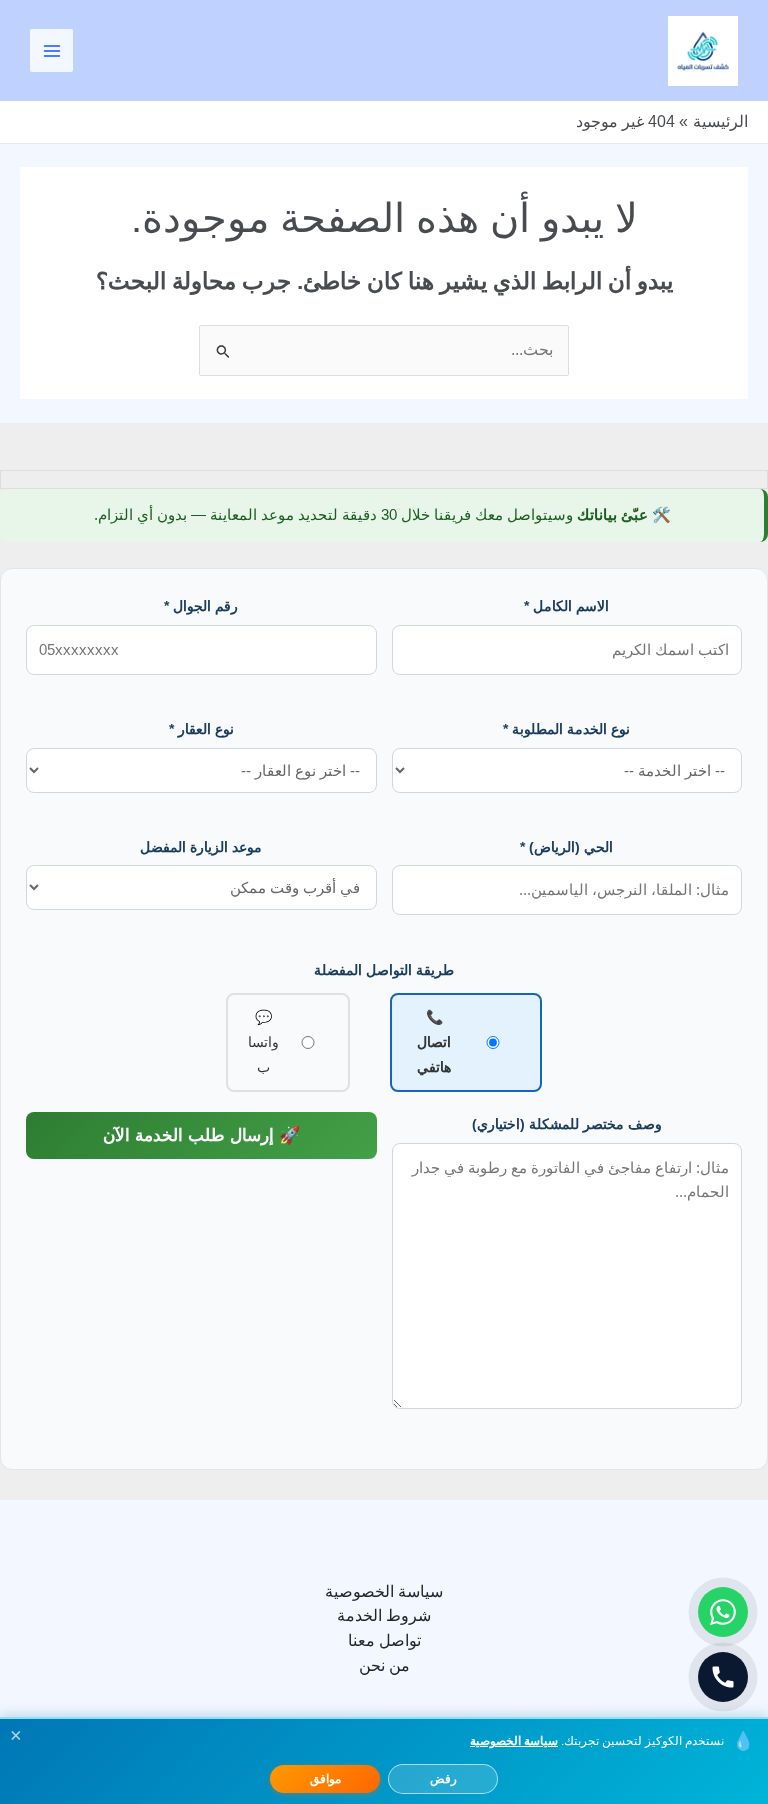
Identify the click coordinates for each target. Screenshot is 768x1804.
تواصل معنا (384, 1640)
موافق (325, 1779)
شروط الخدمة (384, 1615)
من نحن (384, 1665)
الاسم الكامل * (566, 606)
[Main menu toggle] (51, 50)
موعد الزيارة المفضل (201, 847)
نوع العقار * (201, 729)
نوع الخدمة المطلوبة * (566, 729)
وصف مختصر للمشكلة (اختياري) (567, 1124)
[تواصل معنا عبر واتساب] (723, 1612)
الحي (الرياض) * (566, 847)
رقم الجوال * (201, 606)
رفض (443, 1779)
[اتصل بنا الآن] (723, 1677)
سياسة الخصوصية (384, 1591)
